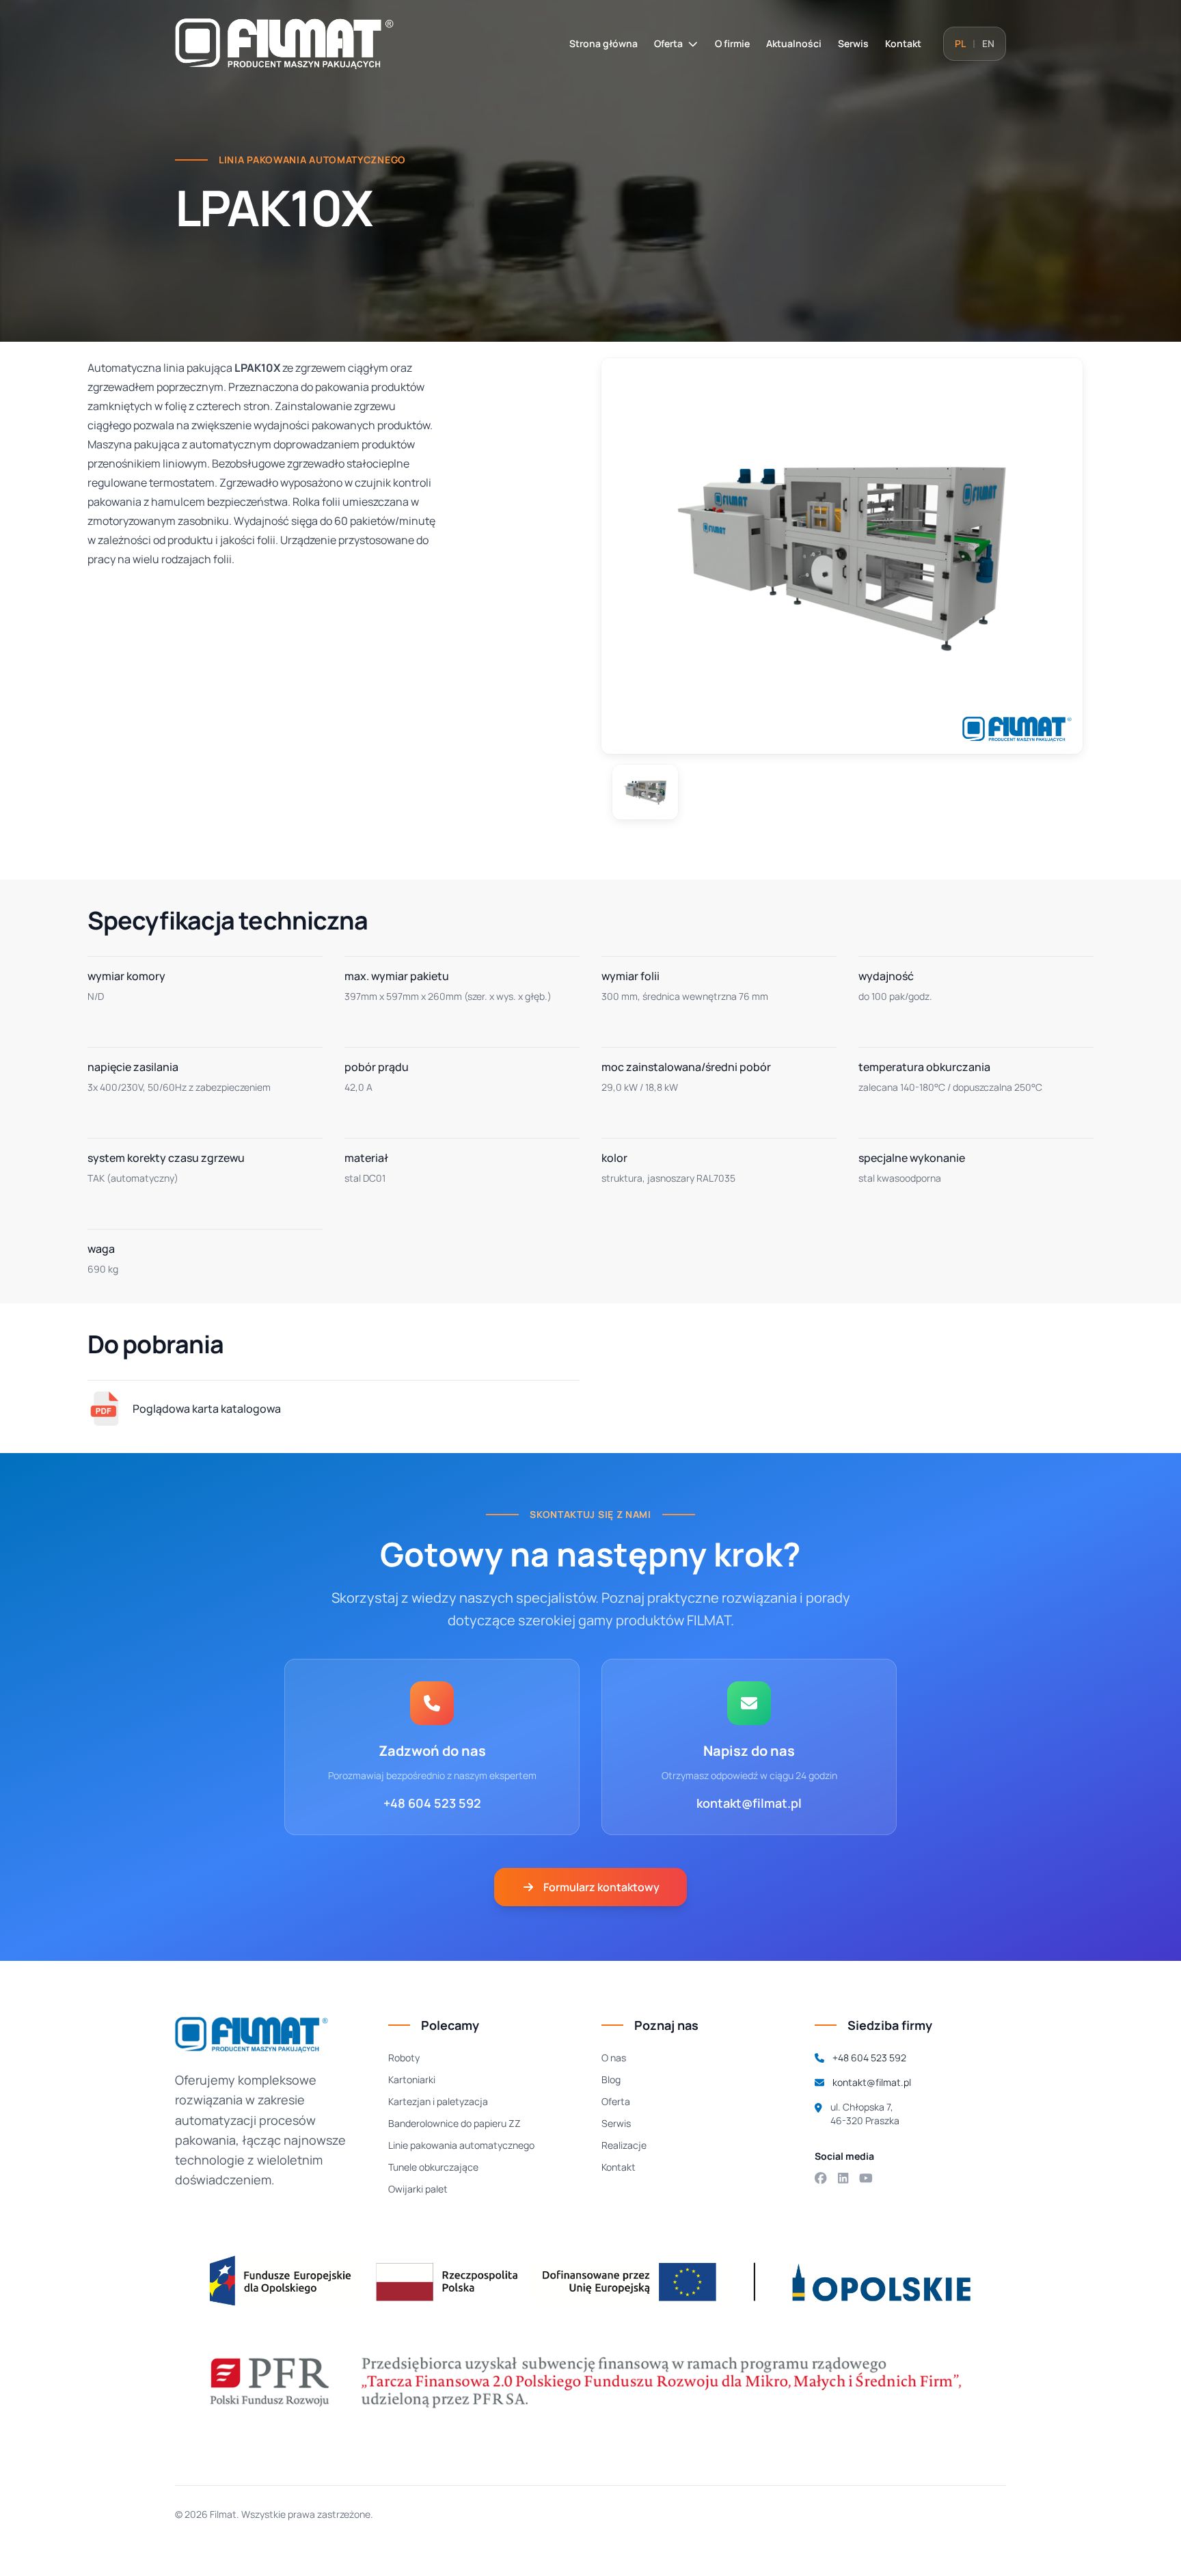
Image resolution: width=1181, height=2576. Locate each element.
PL (960, 43)
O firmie (732, 43)
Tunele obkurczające (433, 2167)
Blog (611, 2079)
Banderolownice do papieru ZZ (454, 2123)
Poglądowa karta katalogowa (207, 1409)
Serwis (853, 43)
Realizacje (624, 2145)
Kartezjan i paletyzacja (438, 2101)
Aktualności (794, 43)
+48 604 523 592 (432, 1803)
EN (988, 43)
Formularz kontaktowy (601, 1887)
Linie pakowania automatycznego (461, 2145)
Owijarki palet (418, 2189)
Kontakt (903, 43)
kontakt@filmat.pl (749, 1803)
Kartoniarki (412, 2079)
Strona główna (603, 43)
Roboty (404, 2058)
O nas (614, 2058)
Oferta (668, 43)
